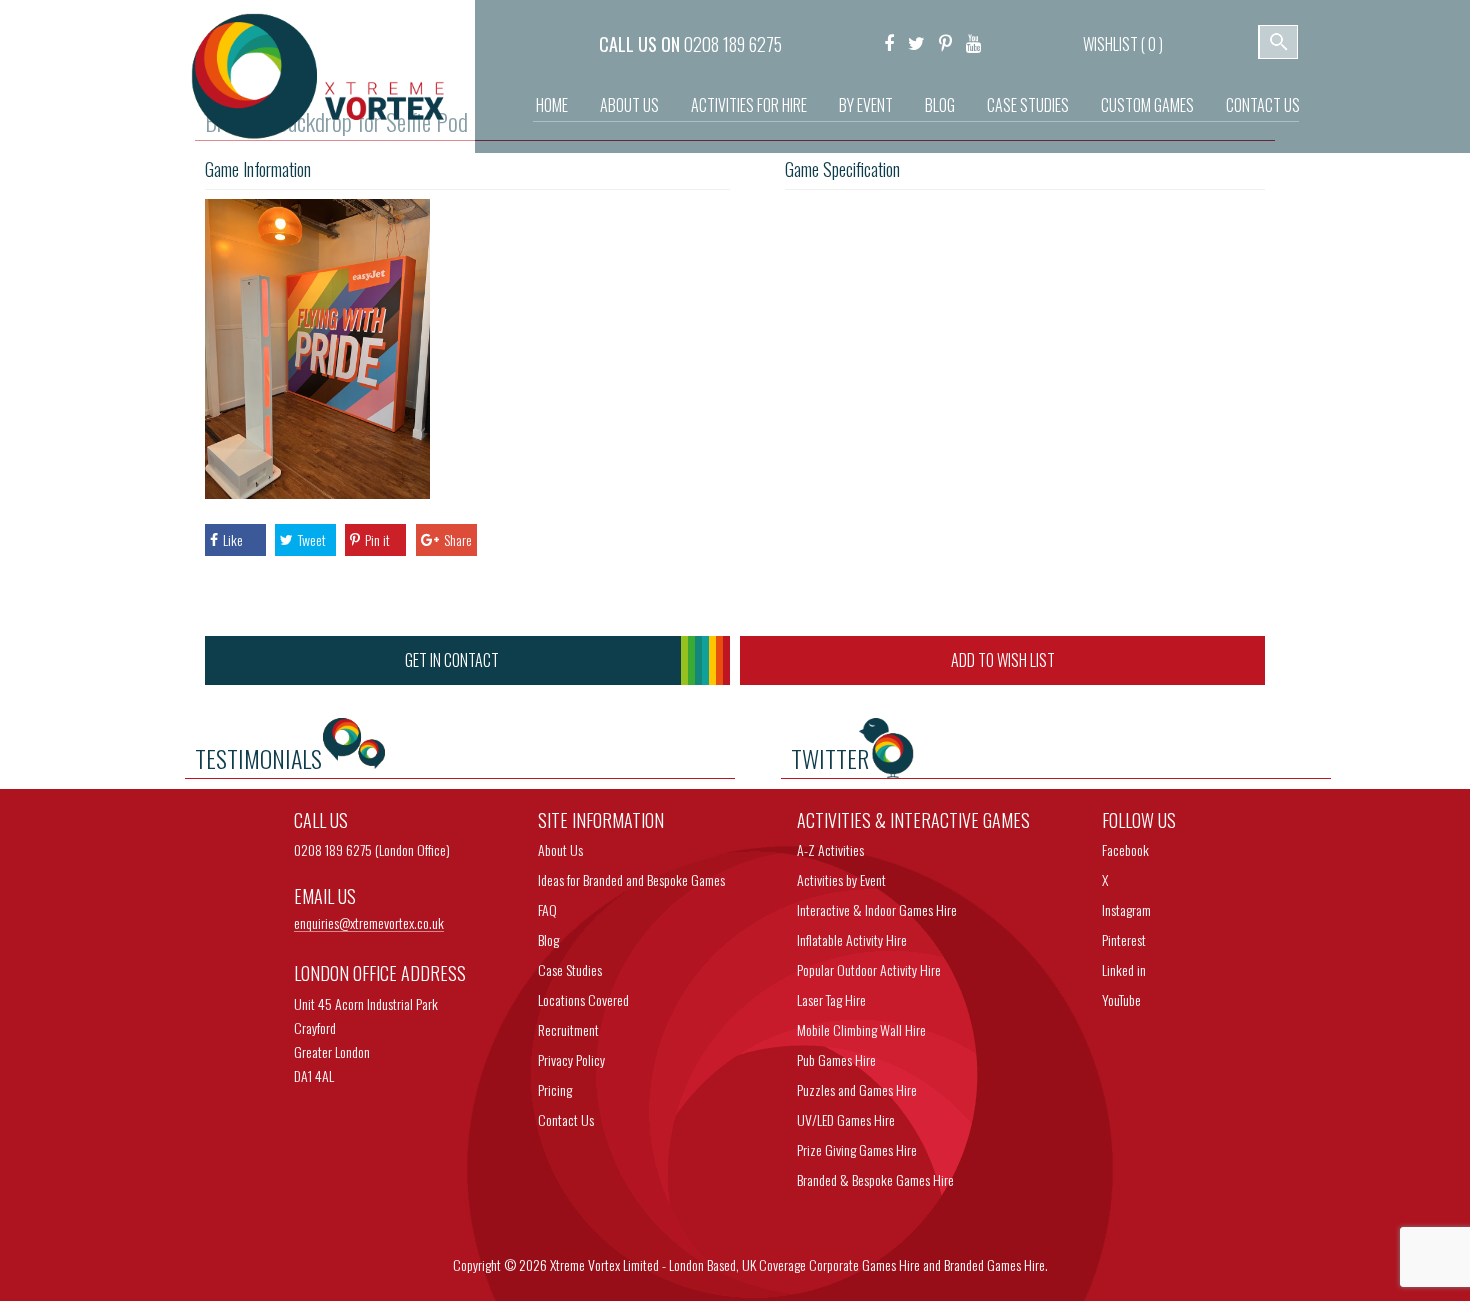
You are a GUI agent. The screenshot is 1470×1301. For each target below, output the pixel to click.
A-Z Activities (830, 849)
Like (233, 539)
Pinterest (1124, 939)
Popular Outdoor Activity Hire (869, 969)
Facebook (1125, 849)
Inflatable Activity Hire (852, 939)
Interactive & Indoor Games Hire (877, 909)
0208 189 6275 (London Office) (372, 849)
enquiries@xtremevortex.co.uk (369, 923)
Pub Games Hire (836, 1059)
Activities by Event (841, 879)
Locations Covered (583, 999)
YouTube (1121, 999)
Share (458, 539)
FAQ (547, 909)
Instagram (1126, 909)
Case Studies (1028, 105)
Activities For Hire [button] (749, 105)
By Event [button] (866, 105)
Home (552, 105)
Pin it (377, 539)
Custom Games (1147, 105)
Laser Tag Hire (831, 999)
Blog (940, 105)
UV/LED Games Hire (846, 1119)
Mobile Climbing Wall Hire (861, 1029)
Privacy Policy (571, 1059)
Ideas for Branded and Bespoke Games (631, 879)
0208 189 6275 (733, 44)
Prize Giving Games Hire (857, 1149)
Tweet (312, 539)
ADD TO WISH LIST (1003, 660)
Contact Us (1263, 105)
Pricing (555, 1089)
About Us (629, 105)
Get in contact (452, 660)
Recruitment (568, 1029)
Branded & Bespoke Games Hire (875, 1179)
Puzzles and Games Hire (857, 1089)
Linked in (1124, 969)
